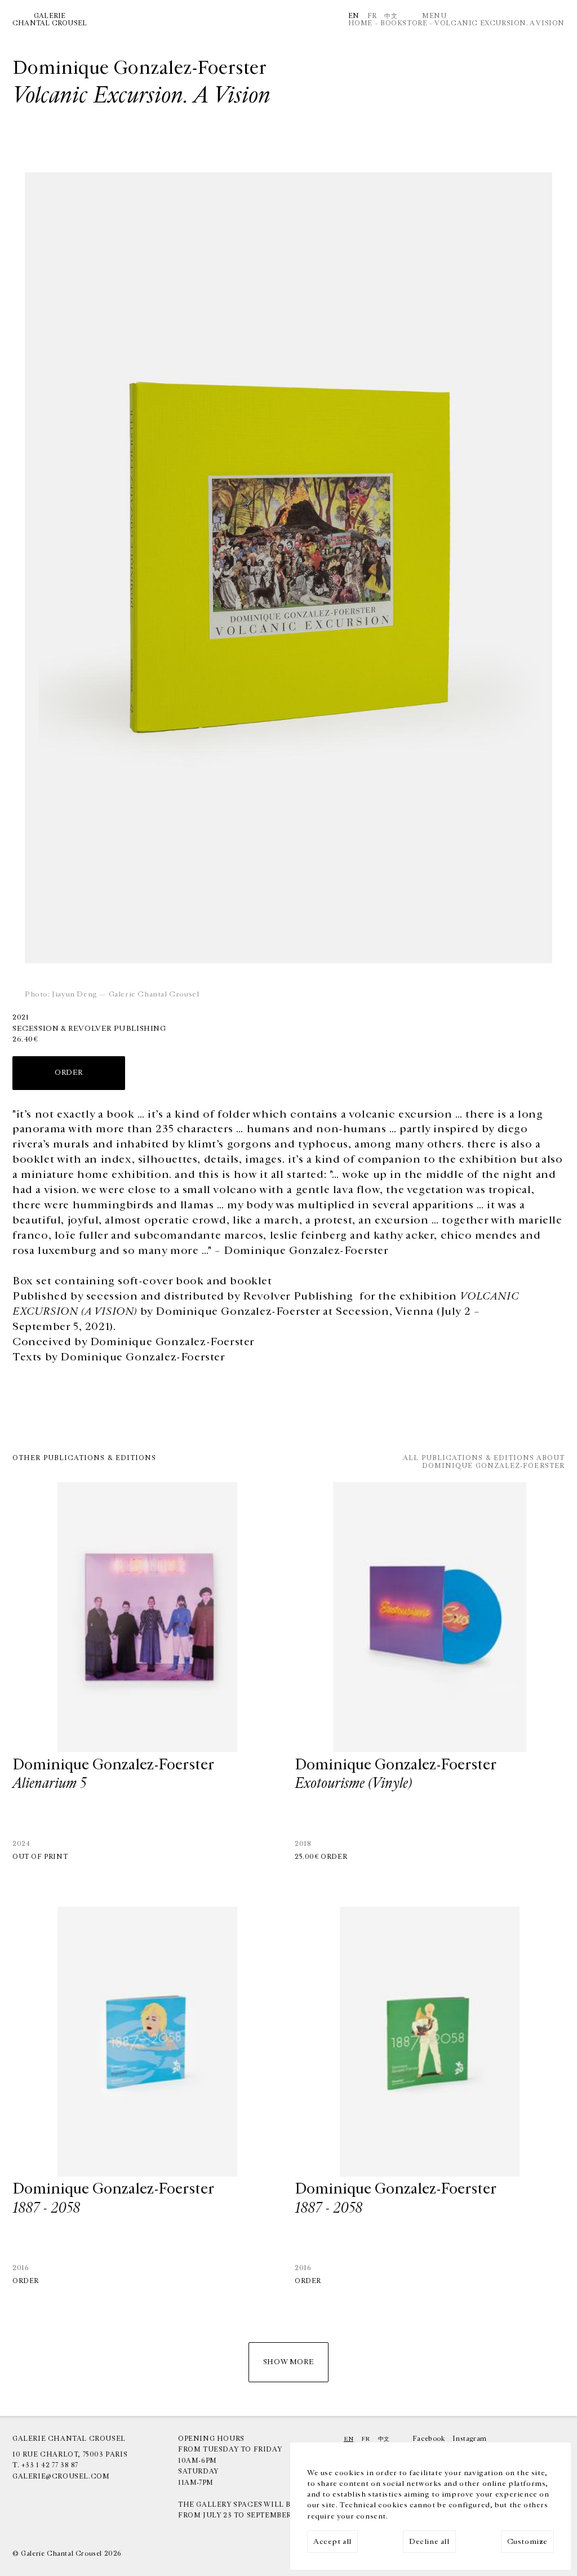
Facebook (429, 2439)
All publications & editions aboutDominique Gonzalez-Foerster (484, 1462)
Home (360, 23)
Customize (527, 2542)
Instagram (469, 2439)
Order (334, 1857)
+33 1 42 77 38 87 (50, 2465)
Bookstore (404, 23)
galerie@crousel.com (61, 2476)
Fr (372, 16)
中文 (391, 16)
